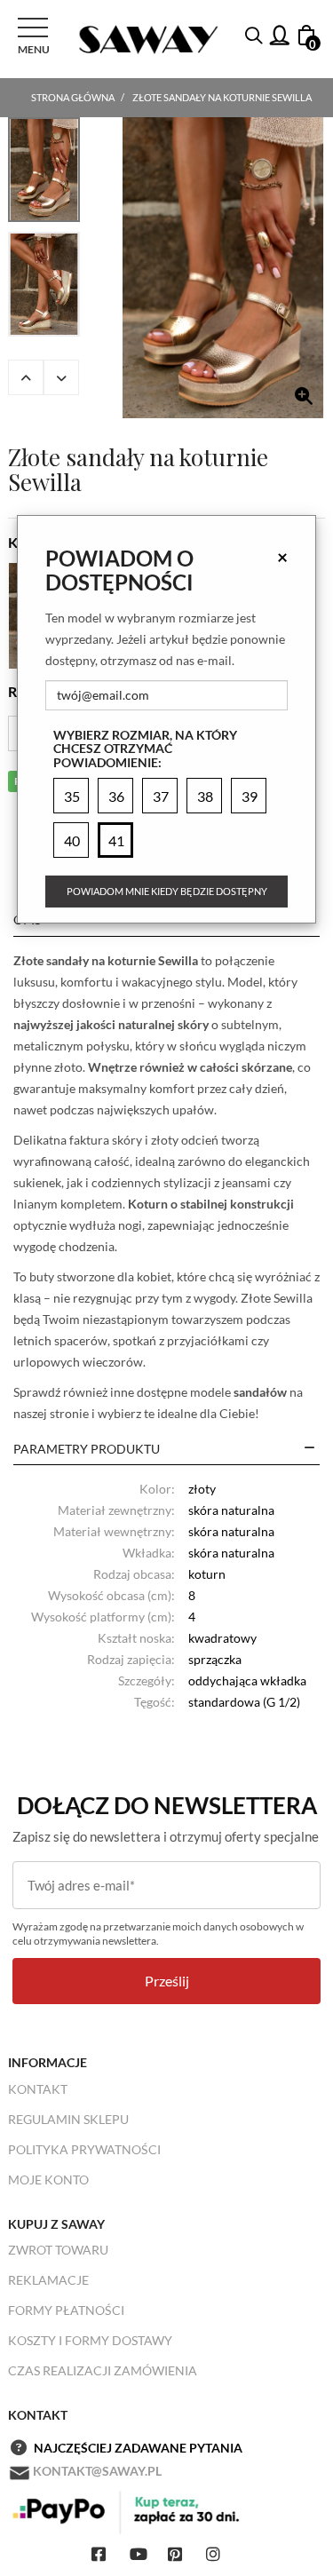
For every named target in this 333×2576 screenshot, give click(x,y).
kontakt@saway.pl (97, 2471)
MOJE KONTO (48, 2180)
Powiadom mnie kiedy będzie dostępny (167, 891)
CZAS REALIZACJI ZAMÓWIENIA (103, 2370)
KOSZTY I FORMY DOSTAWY (90, 2340)
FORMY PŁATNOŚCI (66, 2310)
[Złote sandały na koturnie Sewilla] (223, 268)
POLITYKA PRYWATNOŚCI (84, 2149)
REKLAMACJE (48, 2280)
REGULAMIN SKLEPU (68, 2119)
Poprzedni (26, 377)
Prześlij (167, 1981)
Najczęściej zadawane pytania (138, 2448)
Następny (61, 377)
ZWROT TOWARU (58, 2250)
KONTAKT (38, 2089)
